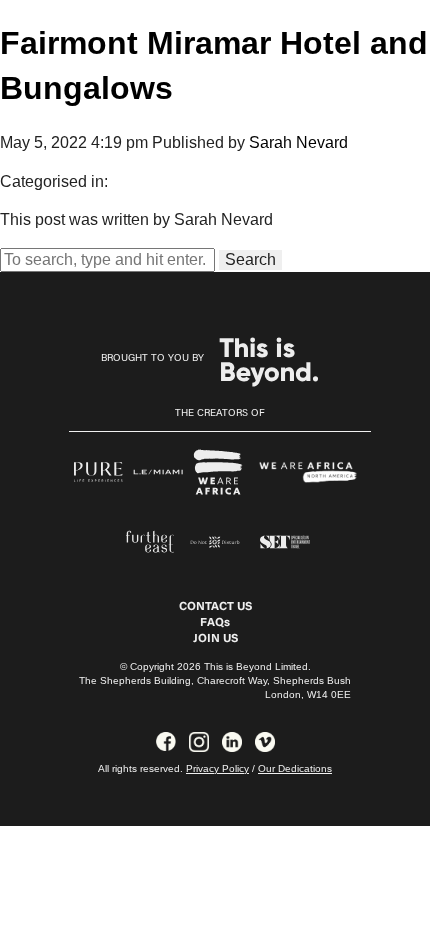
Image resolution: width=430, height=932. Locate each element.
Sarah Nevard (298, 142)
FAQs (215, 623)
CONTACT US (215, 607)
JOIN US (215, 639)
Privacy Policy (217, 768)
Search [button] (250, 259)
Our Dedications (295, 768)
